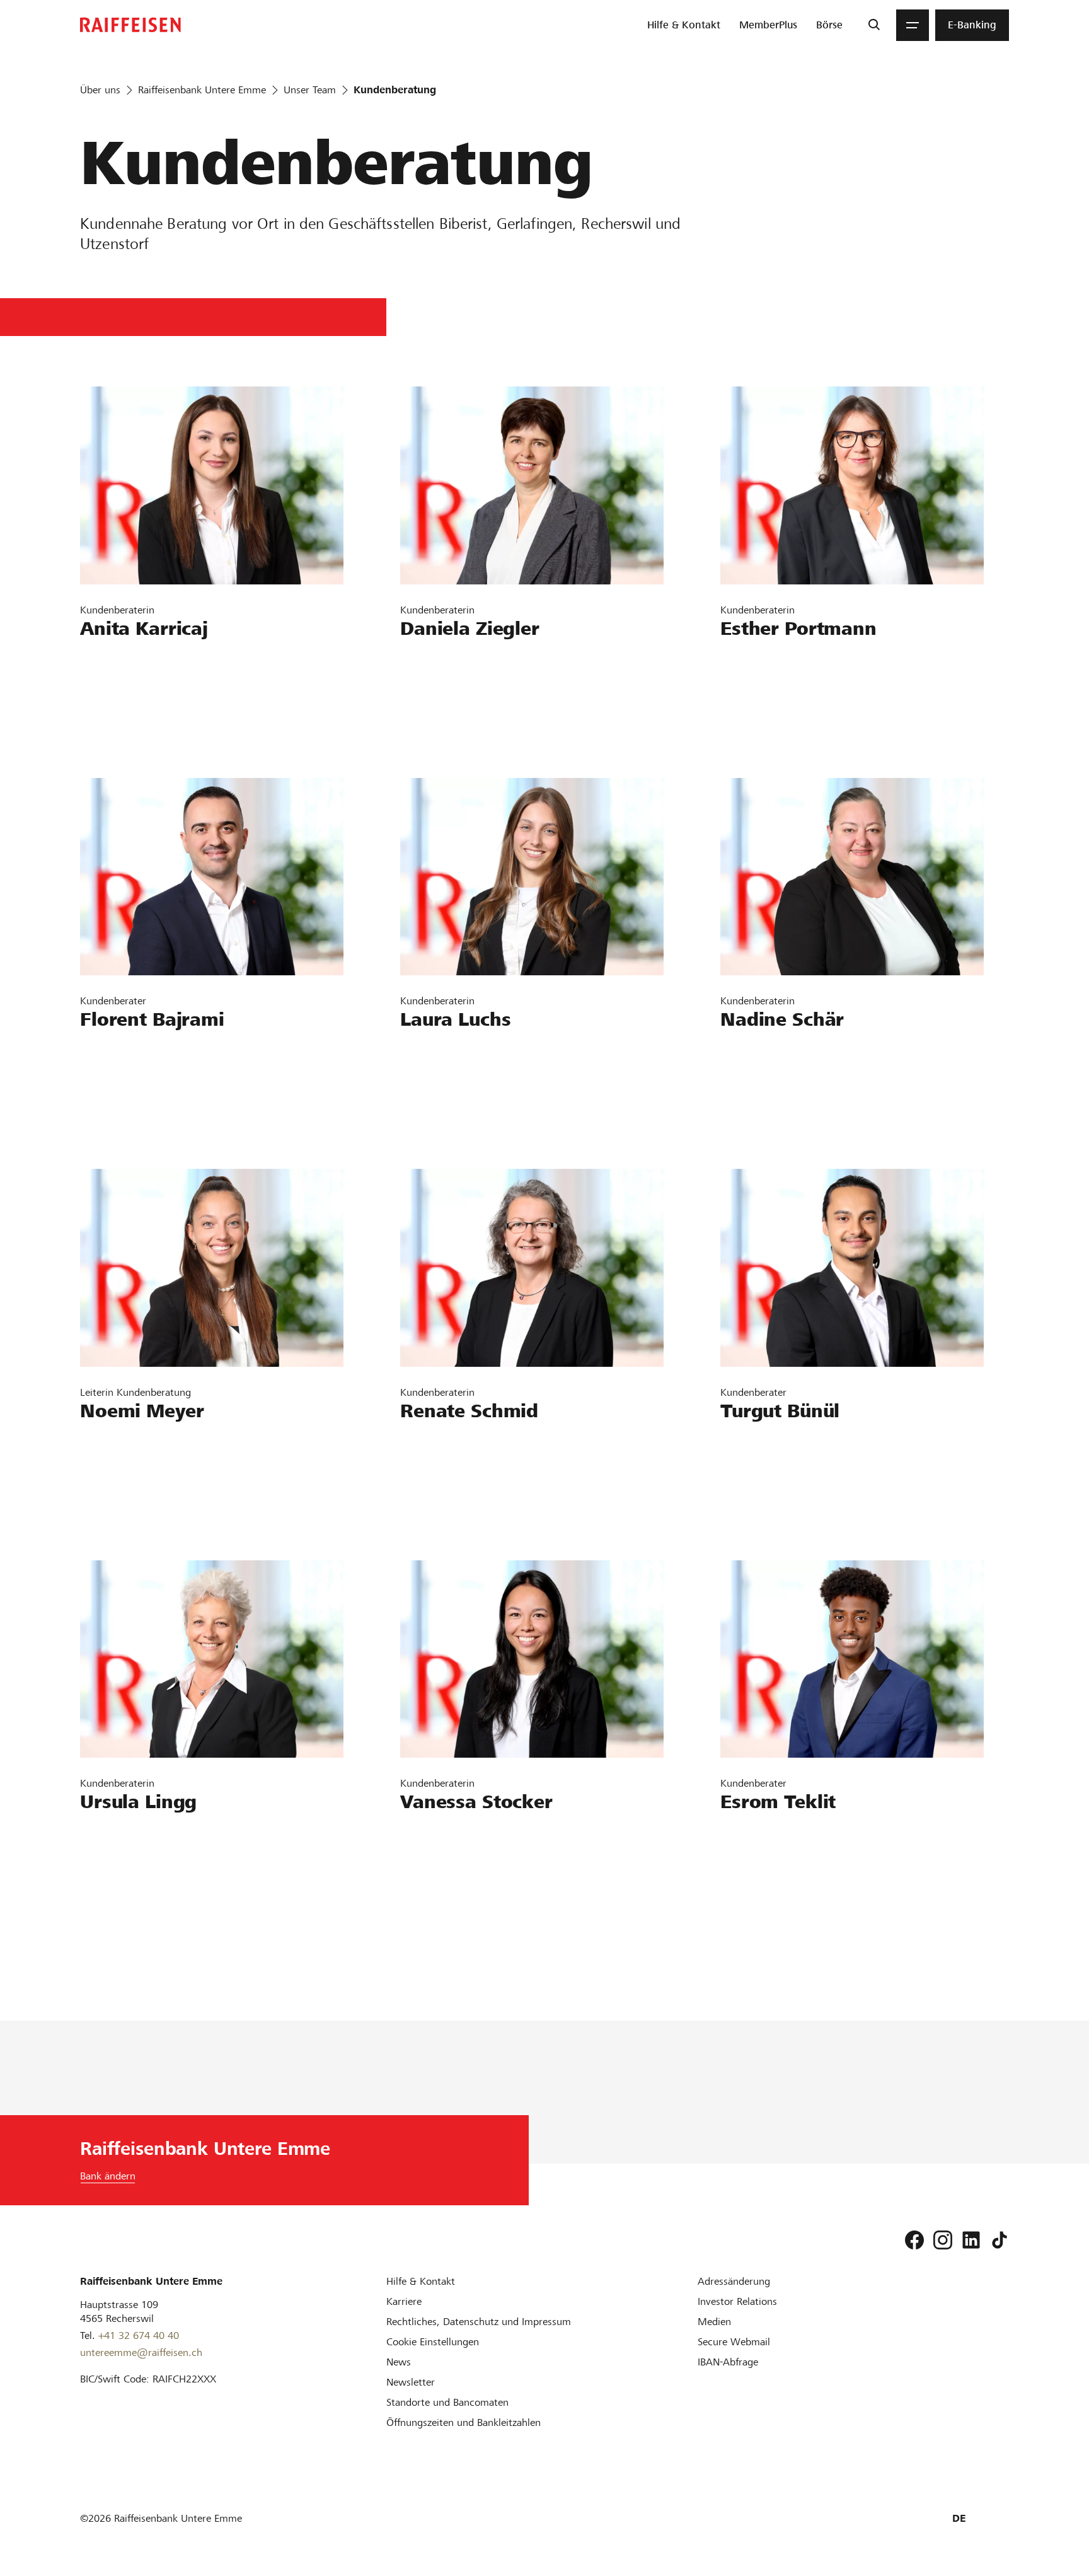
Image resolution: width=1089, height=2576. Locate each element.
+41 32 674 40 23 (773, 695)
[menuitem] (684, 25)
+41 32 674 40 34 (453, 1086)
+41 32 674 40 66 (133, 1868)
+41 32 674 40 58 (773, 1086)
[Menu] (913, 25)
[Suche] (874, 25)
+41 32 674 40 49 (773, 1477)
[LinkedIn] (971, 2240)
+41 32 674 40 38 (773, 1868)
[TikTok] (1000, 2240)
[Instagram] (943, 2240)
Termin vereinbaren (137, 732)
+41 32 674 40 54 (133, 1086)
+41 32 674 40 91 (133, 695)
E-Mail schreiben (129, 659)
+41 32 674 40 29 (453, 1868)
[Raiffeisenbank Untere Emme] (130, 25)
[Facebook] (914, 2240)
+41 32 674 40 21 (453, 1477)
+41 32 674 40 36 (133, 1477)
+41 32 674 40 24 (453, 695)
